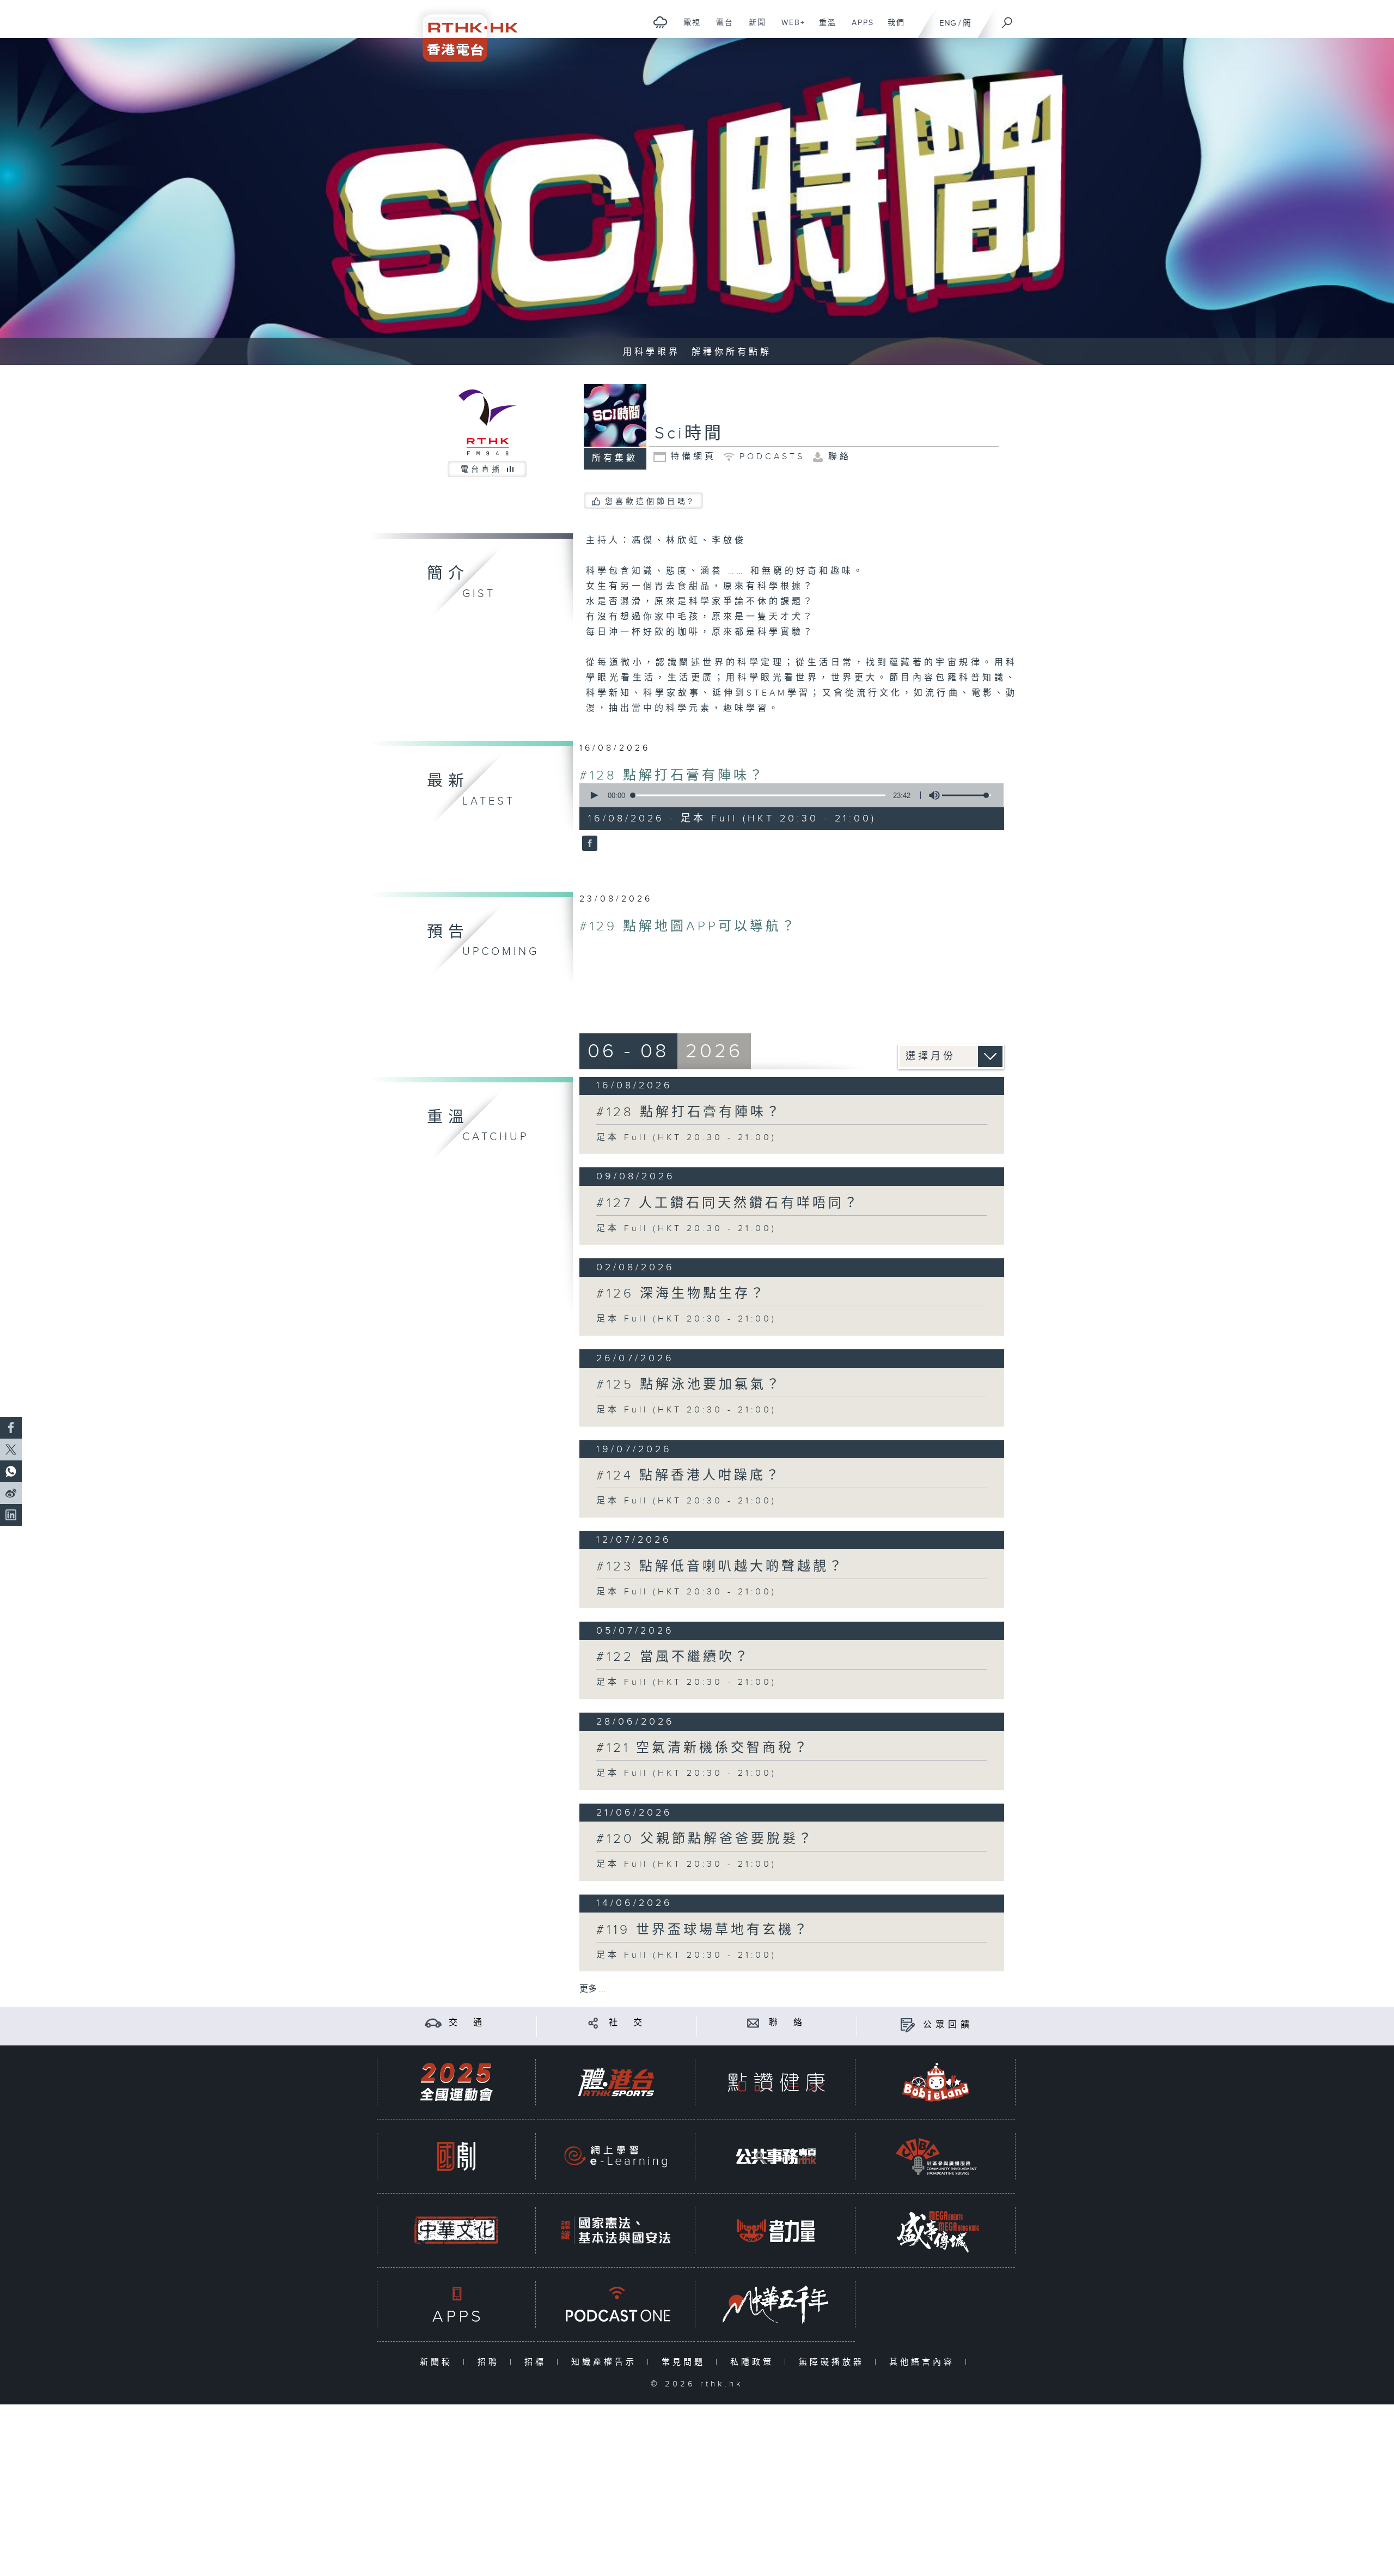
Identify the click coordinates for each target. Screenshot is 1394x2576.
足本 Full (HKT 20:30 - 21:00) (686, 1138)
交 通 (467, 2023)
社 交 (627, 2023)
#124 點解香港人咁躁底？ (689, 1476)
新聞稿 (439, 2362)
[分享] (593, 2023)
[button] (594, 795)
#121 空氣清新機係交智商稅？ (703, 1748)
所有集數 (615, 458)
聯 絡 (787, 2023)
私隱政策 (754, 2362)
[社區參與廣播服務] (936, 2156)
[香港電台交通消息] (433, 2023)
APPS (859, 28)
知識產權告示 (606, 2362)
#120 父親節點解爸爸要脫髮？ (705, 1839)
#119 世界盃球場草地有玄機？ (703, 1930)
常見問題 (686, 2362)
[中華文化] (456, 2230)
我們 (892, 28)
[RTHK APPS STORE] (456, 2304)
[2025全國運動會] (456, 2082)
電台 (721, 28)
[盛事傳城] (936, 2230)
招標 (538, 2362)
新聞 (753, 28)
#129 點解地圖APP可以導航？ (688, 927)
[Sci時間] (588, 844)
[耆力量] (776, 2230)
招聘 (491, 2362)
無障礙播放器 (834, 2362)
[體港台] (616, 2082)
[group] (931, 795)
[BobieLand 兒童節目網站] (936, 2082)
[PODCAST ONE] (616, 2304)
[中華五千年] (776, 2304)
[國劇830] (456, 2156)
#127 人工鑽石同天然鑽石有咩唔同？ (728, 1203)
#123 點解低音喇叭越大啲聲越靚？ (720, 1567)
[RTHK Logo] (463, 31)
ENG (948, 23)
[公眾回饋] (907, 2025)
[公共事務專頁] (776, 2156)
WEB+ (789, 28)
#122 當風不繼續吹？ (673, 1657)
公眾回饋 (948, 2025)
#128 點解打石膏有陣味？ (672, 776)
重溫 (824, 28)
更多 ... (592, 1989)
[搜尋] (1007, 19)
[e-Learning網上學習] (616, 2156)
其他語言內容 (924, 2362)
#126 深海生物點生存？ (681, 1294)
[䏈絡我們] (753, 2023)
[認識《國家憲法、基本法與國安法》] (616, 2230)
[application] (787, 795)
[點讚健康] (776, 2082)
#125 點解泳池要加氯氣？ (689, 1385)
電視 (688, 28)
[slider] (967, 795)
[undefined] (660, 22)
